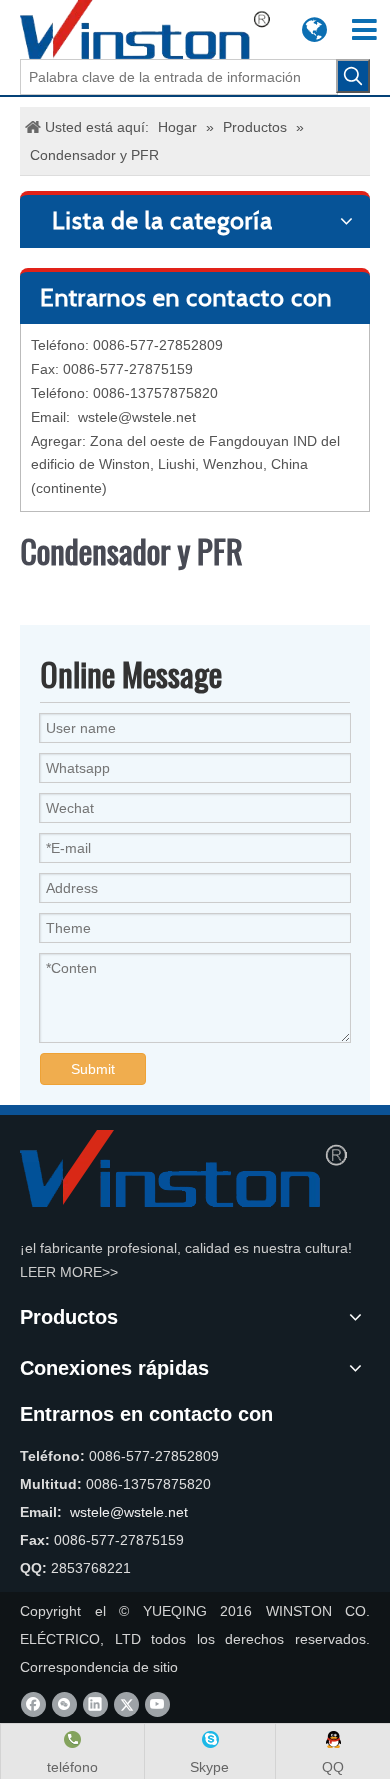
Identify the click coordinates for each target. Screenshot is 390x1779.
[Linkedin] (95, 1704)
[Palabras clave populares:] (353, 76)
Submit (93, 1069)
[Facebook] (33, 1704)
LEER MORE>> (69, 1272)
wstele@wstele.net (137, 417)
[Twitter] (126, 1704)
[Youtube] (157, 1704)
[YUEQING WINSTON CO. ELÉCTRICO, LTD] (183, 1168)
